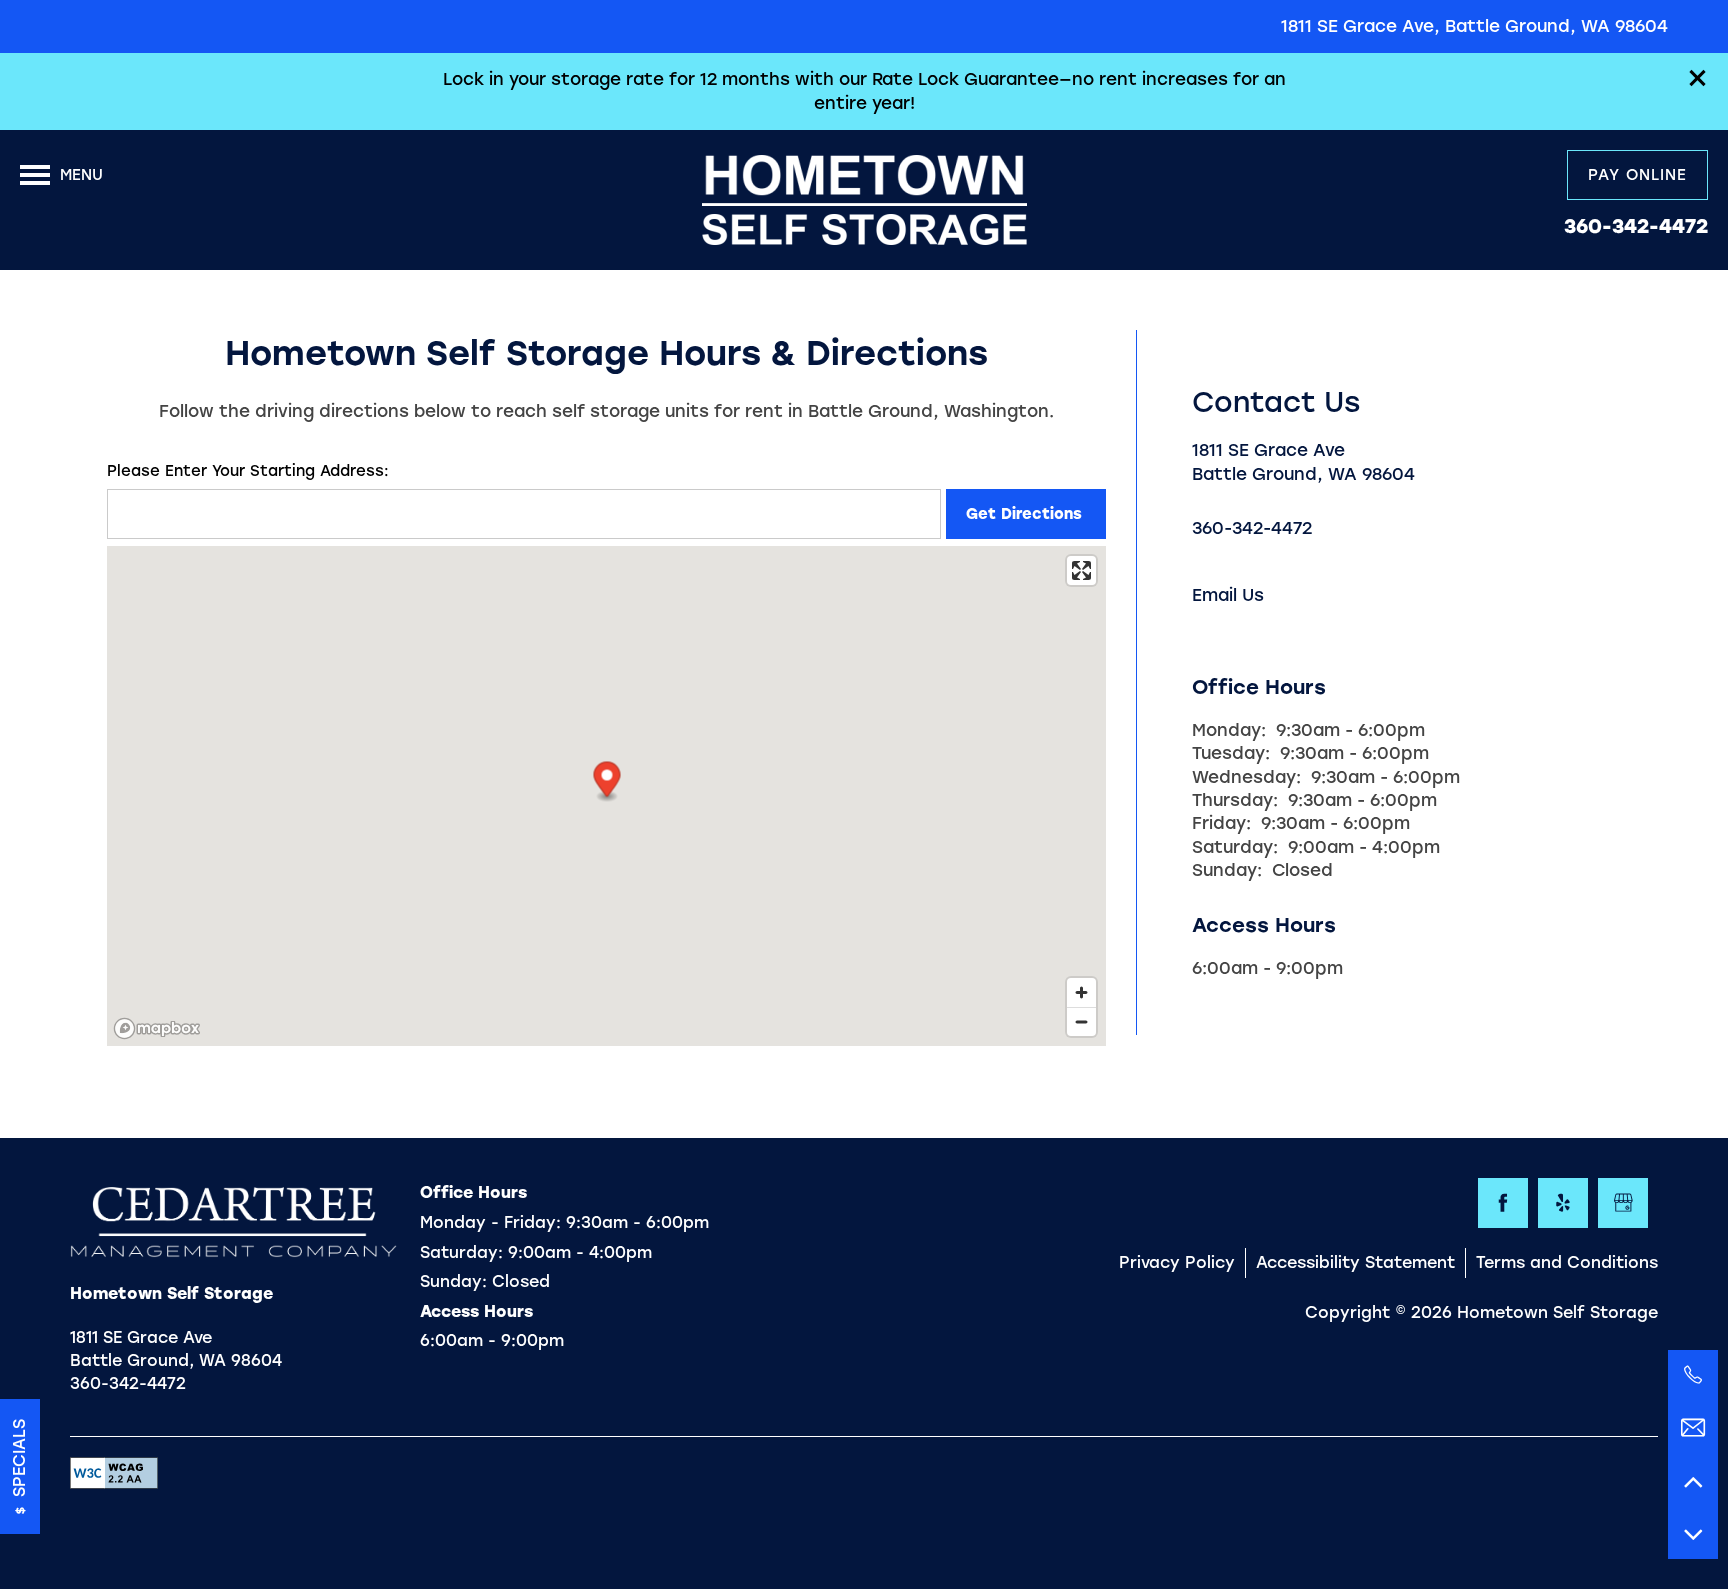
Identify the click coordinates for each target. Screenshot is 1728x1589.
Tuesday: (1231, 753)
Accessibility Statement (1355, 1262)
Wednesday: (1246, 777)
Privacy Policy (1177, 1262)
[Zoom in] (1081, 992)
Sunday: (1227, 870)
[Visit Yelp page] (1563, 1203)
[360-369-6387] (1693, 1375)
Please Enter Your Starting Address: (248, 471)
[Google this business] (1623, 1203)
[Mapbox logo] (157, 1028)
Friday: (1221, 823)
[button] (1698, 78)
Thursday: (1235, 800)
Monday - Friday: (490, 1222)
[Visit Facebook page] (1503, 1203)
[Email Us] (1693, 1428)
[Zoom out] (1081, 1021)
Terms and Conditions (1567, 1262)
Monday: (1229, 730)
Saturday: (1235, 847)
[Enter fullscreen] (1081, 570)
